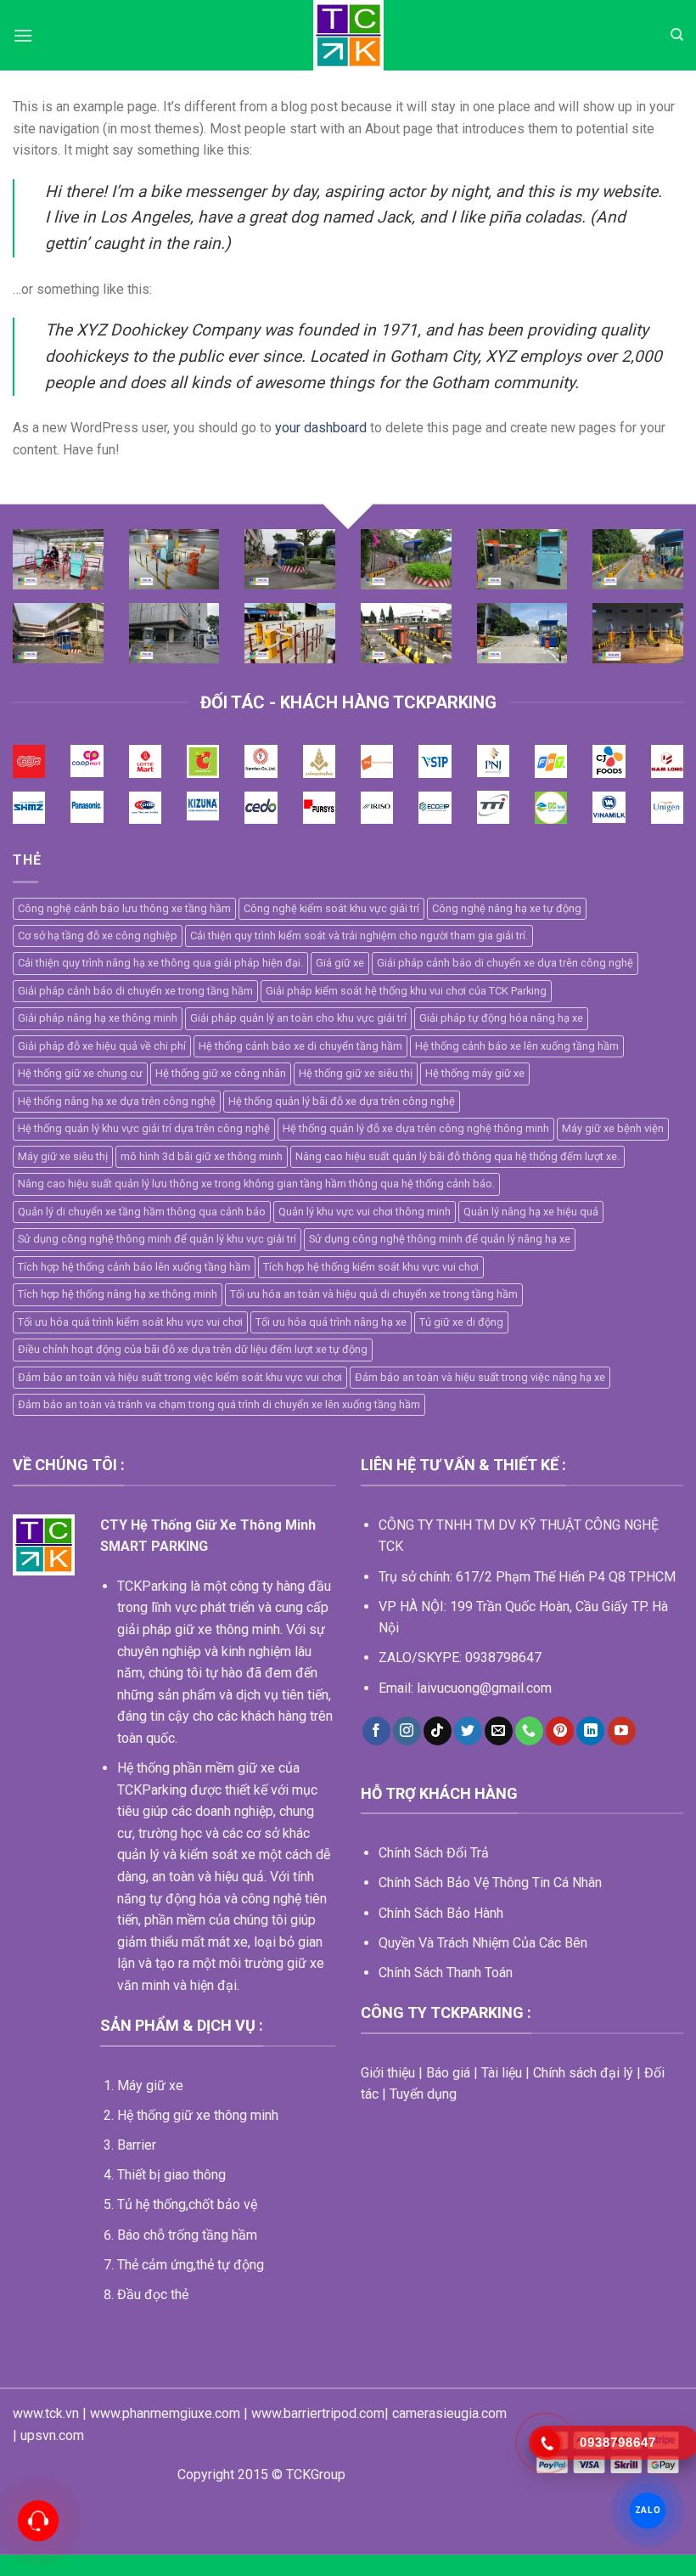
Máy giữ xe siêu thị (63, 1156)
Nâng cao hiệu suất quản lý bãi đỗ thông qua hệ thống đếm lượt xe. (457, 1156)
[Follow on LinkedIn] (590, 1731)
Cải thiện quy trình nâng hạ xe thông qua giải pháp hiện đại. (160, 963)
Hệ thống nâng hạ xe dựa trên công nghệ (117, 1101)
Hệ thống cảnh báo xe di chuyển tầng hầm (300, 1046)
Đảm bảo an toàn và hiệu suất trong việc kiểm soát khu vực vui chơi (180, 1377)
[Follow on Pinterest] (560, 1731)
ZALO (647, 2510)
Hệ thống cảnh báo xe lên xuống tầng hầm (517, 1046)
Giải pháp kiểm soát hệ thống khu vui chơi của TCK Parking (406, 991)
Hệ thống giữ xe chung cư (80, 1073)
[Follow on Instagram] (407, 1731)
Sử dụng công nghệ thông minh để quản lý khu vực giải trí (157, 1239)
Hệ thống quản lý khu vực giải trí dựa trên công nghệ (144, 1128)
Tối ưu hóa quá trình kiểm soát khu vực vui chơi (130, 1322)
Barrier (137, 2145)
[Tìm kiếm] (677, 35)
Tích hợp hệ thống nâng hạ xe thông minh (118, 1294)
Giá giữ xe (340, 963)
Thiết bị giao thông (171, 2175)
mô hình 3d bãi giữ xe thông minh (202, 1156)
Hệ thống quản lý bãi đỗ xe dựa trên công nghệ (342, 1101)
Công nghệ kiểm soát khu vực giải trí (331, 908)
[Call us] (529, 1731)
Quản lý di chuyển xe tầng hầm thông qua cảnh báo (142, 1212)
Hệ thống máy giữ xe (475, 1073)
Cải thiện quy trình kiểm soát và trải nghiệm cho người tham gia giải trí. (359, 936)
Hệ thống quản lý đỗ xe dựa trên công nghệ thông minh (416, 1128)
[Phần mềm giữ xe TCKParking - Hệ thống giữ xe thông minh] (348, 35)
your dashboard (321, 428)
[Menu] (23, 35)
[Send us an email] (499, 1731)
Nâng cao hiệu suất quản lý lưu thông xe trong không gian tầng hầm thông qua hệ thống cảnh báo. (256, 1184)
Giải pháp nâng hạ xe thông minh (98, 1018)
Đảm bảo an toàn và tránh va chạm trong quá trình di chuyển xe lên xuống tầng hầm (219, 1404)
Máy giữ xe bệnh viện (613, 1128)
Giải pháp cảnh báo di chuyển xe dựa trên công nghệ (505, 963)
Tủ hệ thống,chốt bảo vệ (187, 2204)
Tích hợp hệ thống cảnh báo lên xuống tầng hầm (134, 1267)
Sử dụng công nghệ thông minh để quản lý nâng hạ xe (440, 1239)
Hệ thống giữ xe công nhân (221, 1073)
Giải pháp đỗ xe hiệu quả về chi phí (102, 1046)
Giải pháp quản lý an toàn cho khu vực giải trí (298, 1018)
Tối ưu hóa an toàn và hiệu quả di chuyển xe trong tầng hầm (374, 1294)
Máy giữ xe (150, 2086)
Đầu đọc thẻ (153, 2294)
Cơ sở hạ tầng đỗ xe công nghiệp (98, 936)
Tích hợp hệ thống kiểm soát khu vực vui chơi (371, 1267)
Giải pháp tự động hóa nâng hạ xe (501, 1018)
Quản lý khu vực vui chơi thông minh (365, 1212)
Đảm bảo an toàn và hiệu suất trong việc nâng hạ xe (480, 1377)
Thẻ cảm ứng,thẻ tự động (191, 2265)
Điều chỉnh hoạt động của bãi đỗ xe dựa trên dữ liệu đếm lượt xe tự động (193, 1349)
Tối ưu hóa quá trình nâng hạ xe (331, 1322)
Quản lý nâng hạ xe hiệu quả (531, 1212)
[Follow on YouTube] (622, 1731)
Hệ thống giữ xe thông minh (198, 2115)
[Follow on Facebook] (376, 1731)
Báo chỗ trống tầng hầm (187, 2235)
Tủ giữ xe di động (461, 1322)
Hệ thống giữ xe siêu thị (356, 1073)
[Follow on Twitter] (468, 1731)
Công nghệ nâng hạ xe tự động (507, 908)
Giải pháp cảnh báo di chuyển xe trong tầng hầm (135, 991)
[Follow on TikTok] (438, 1731)
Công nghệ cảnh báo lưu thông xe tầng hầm (124, 908)
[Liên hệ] (38, 2520)
